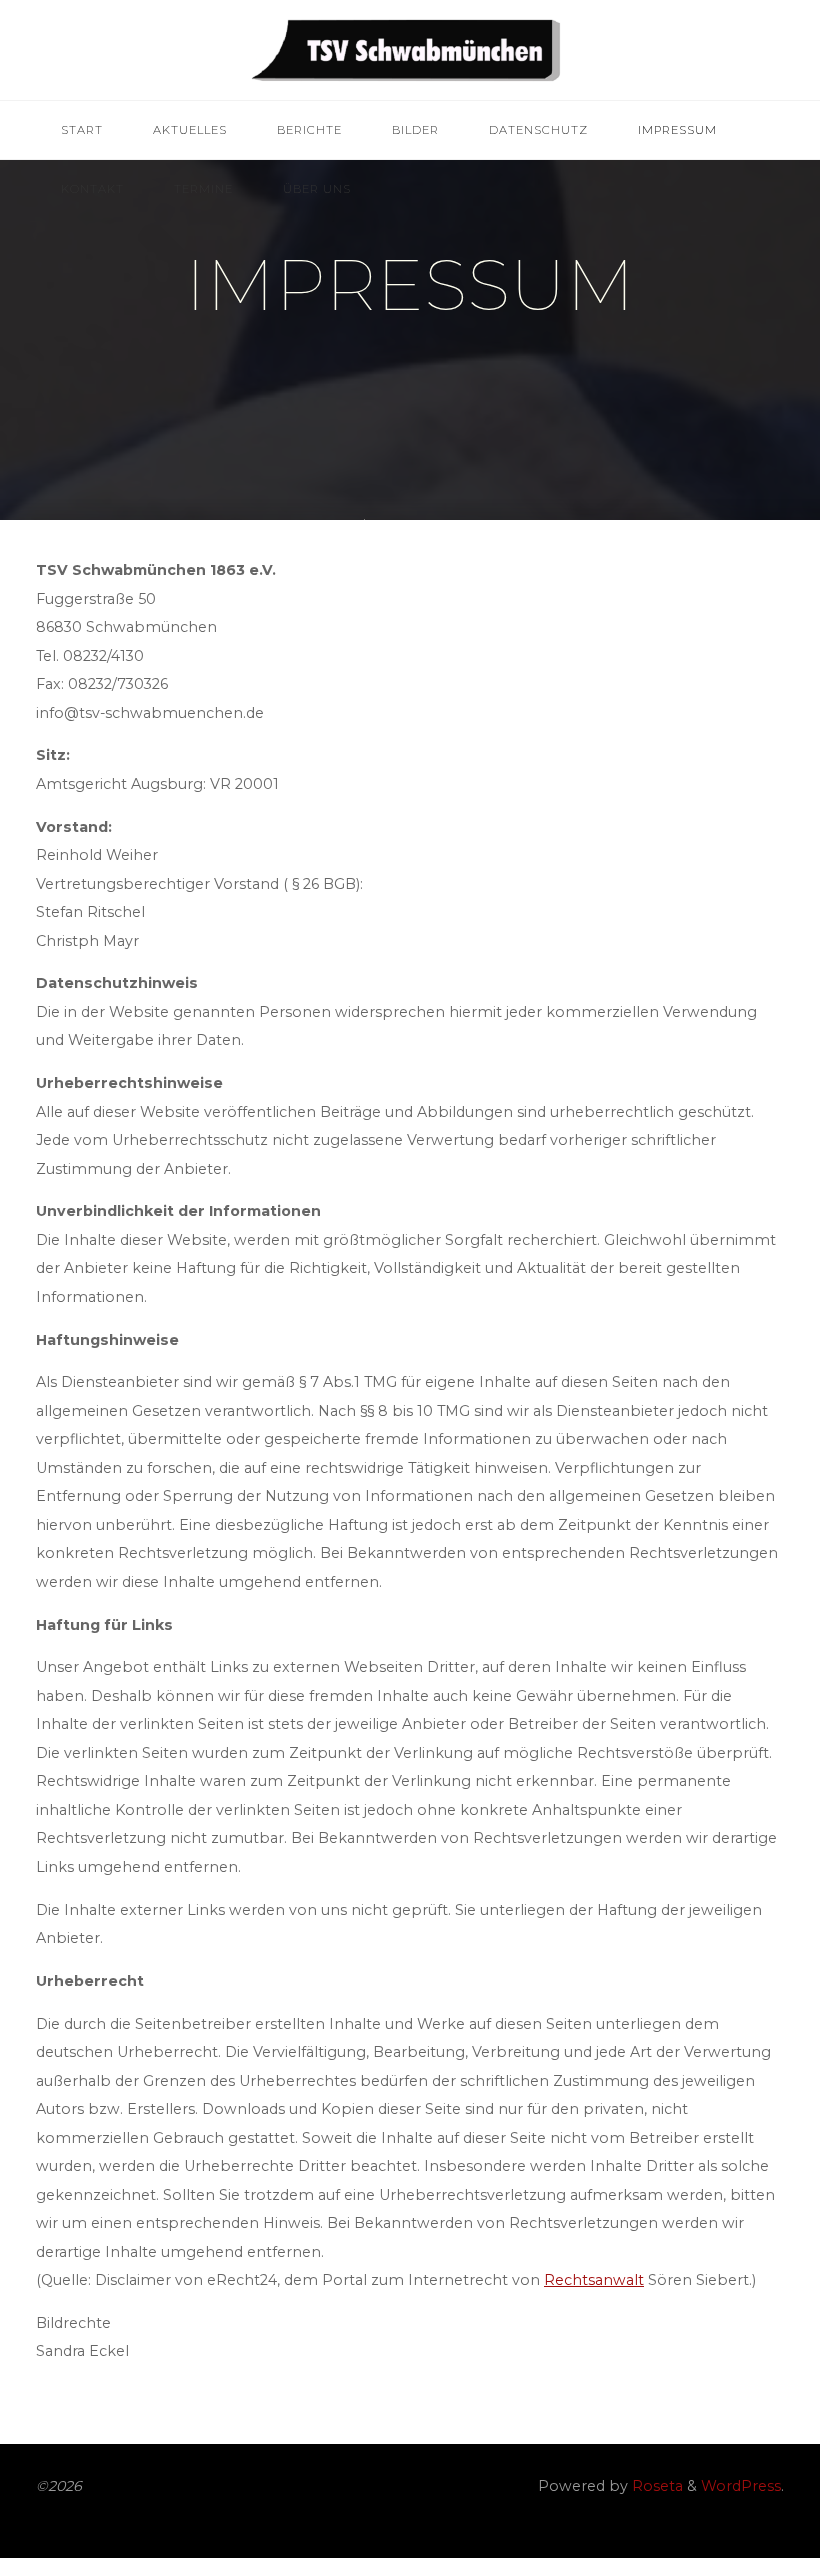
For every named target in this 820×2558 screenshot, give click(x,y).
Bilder (415, 130)
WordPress (741, 2486)
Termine (203, 189)
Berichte (309, 130)
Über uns (317, 189)
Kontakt (92, 189)
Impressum (677, 130)
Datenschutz (538, 130)
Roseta (655, 2486)
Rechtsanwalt (594, 2280)
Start (82, 130)
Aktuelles (190, 130)
